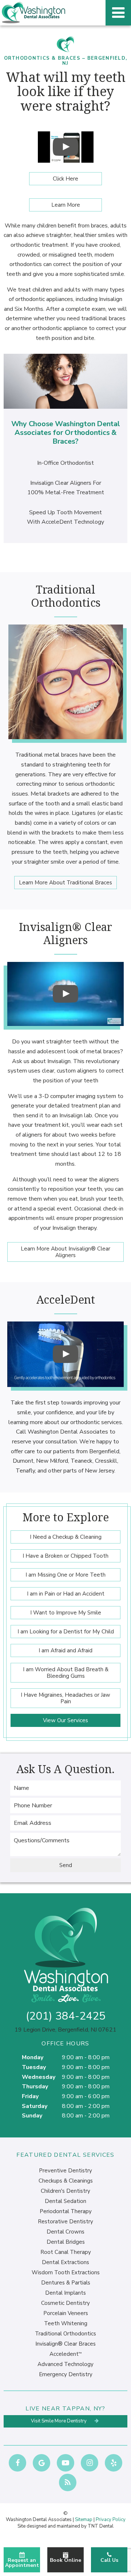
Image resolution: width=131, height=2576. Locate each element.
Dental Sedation (65, 2201)
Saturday (35, 2106)
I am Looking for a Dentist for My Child (66, 1632)
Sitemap (84, 2520)
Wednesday (39, 2077)
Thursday (35, 2086)
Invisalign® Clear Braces (65, 2344)
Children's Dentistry (65, 2191)
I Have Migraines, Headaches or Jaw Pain (65, 1698)
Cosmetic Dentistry (65, 2303)
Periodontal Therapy (66, 2211)
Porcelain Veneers (66, 2313)
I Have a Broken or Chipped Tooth (65, 1556)
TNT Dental (101, 2526)
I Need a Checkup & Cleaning (66, 1537)
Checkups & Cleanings (66, 2181)
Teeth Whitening (66, 2323)
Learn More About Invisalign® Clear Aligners (65, 1252)
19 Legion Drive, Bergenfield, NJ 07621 (65, 2030)
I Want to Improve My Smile (66, 1613)
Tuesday (34, 2067)
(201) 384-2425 (66, 2016)
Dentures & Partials (66, 2283)
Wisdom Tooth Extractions (66, 2272)
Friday (30, 2096)
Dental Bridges (66, 2242)
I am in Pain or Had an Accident (66, 1594)
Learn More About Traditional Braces (65, 883)
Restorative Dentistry (65, 2222)
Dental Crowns (65, 2232)
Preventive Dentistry (65, 2171)
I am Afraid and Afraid (65, 1650)
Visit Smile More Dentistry (59, 2421)
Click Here (65, 179)
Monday (33, 2057)
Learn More (66, 205)
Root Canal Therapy (66, 2252)
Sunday (32, 2116)
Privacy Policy (111, 2520)
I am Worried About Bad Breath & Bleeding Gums (66, 1673)
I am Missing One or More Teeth (65, 1575)
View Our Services (65, 1720)
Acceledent (65, 2354)
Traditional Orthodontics (65, 2334)
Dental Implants (65, 2293)
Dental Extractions (65, 2262)
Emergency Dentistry (66, 2374)
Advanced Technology (65, 2364)
